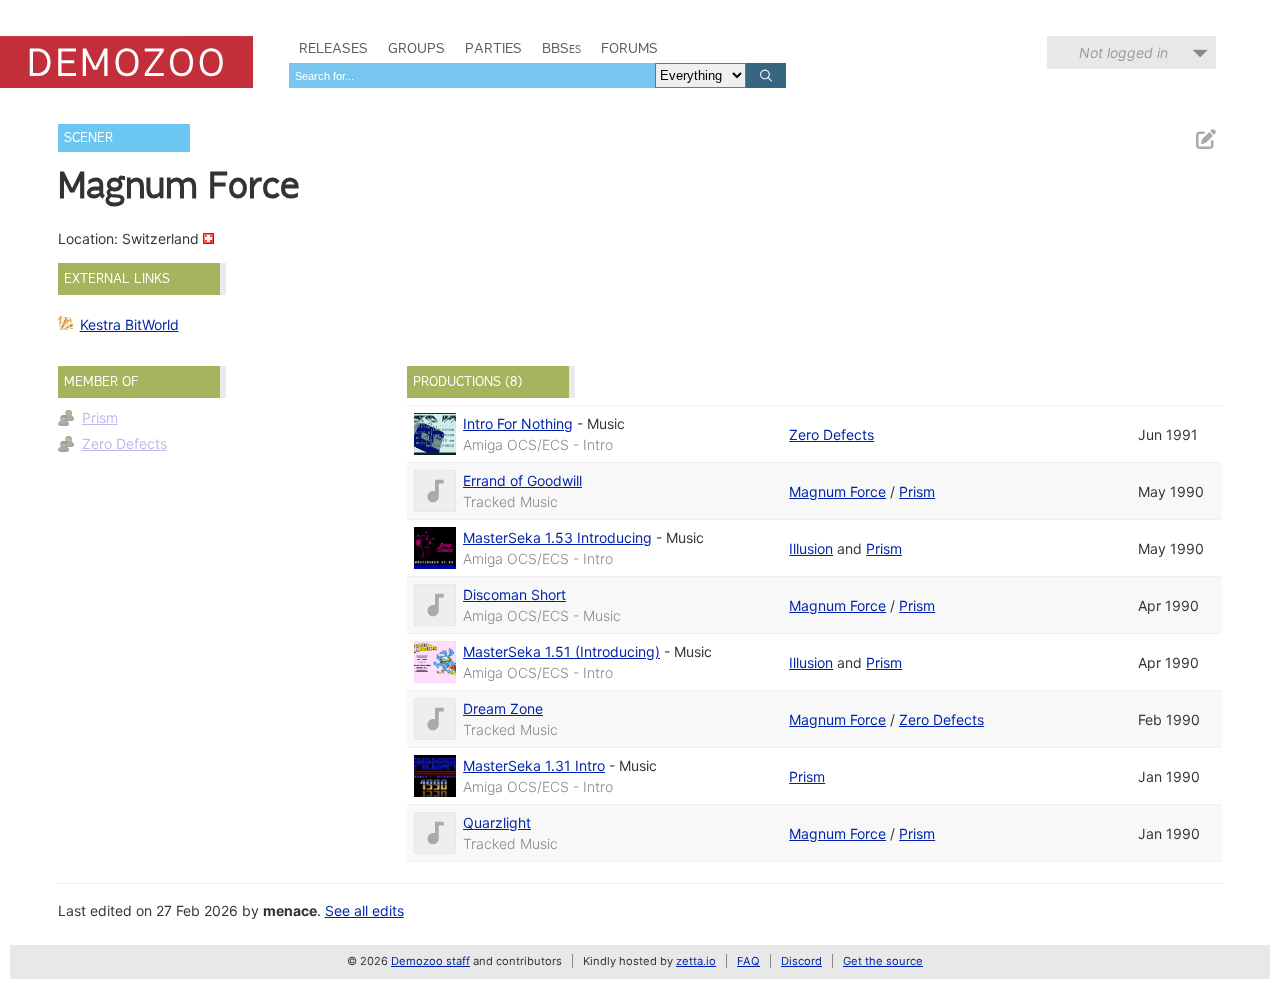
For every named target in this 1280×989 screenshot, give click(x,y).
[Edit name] (1205, 139)
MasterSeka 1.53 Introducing (557, 537)
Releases (333, 48)
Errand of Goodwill (522, 480)
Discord (801, 961)
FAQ (748, 961)
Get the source (883, 961)
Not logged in (1123, 52)
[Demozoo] (126, 62)
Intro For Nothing (518, 423)
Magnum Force (837, 491)
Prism (100, 417)
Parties (493, 48)
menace (290, 910)
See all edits (364, 910)
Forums (629, 48)
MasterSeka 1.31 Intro (534, 765)
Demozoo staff (430, 961)
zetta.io (696, 961)
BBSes (561, 48)
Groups (416, 48)
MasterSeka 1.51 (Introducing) (561, 651)
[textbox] (472, 75)
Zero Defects (124, 443)
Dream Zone (503, 708)
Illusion (811, 548)
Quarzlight (497, 822)
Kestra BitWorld (129, 324)
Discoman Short (514, 594)
